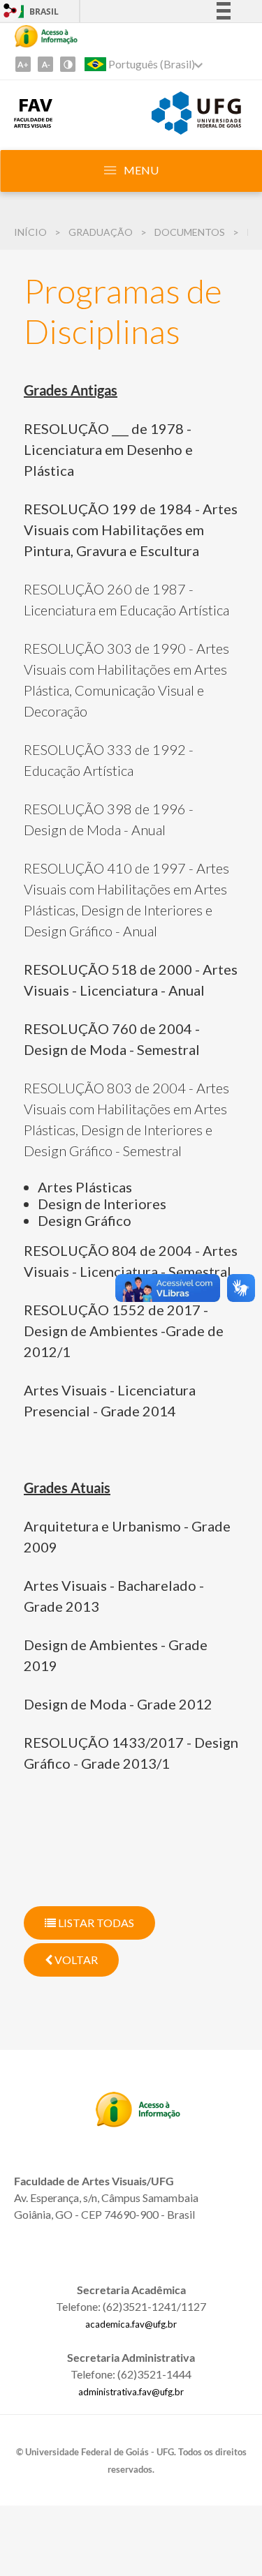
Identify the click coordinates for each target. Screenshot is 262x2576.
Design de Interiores (102, 1204)
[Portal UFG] (196, 130)
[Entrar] (10, 12)
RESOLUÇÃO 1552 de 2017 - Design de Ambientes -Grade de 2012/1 (124, 1331)
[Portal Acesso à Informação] (138, 2122)
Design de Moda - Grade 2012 (118, 1704)
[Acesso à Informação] (46, 36)
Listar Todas (95, 1923)
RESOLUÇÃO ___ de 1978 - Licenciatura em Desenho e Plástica (108, 449)
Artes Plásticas (85, 1187)
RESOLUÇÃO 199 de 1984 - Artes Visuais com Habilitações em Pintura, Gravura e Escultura (131, 530)
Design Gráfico (85, 1220)
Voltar (75, 1960)
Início (30, 232)
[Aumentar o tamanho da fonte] (23, 64)
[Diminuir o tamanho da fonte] (45, 64)
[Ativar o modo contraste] (68, 64)
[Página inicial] (33, 123)
